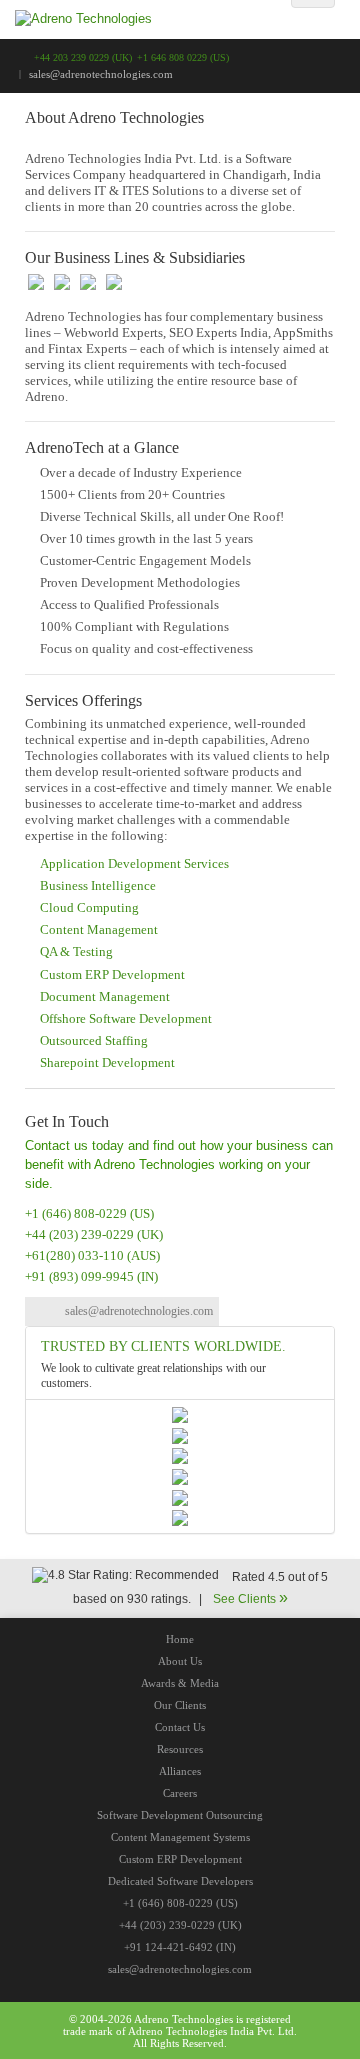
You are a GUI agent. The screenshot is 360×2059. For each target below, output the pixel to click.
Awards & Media (180, 1683)
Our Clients (180, 1705)
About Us (180, 1661)
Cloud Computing (89, 907)
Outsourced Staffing (94, 1040)
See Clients (250, 1599)
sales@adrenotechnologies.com (139, 1311)
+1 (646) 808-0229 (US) (89, 1213)
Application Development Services (134, 863)
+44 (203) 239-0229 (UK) (94, 1234)
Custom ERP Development (112, 974)
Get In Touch (67, 1121)
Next (334, 80)
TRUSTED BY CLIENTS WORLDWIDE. (163, 1346)
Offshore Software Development (126, 1018)
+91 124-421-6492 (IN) (180, 1947)
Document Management (105, 996)
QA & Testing (76, 951)
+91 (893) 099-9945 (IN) (91, 1276)
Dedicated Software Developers (180, 1881)
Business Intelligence (98, 885)
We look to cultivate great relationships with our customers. (153, 1375)
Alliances (180, 1771)
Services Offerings (83, 700)
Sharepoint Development (107, 1062)
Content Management (99, 929)
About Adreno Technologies (114, 117)
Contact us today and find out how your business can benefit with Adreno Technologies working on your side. (179, 1164)
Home (180, 1639)
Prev (26, 80)
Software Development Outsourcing (180, 1815)
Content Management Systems (180, 1837)
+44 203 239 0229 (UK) (83, 57)
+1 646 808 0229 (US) (183, 57)
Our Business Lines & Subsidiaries (135, 257)
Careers (180, 1793)
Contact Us (180, 1727)
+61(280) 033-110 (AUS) (92, 1255)
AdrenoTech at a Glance (102, 447)
